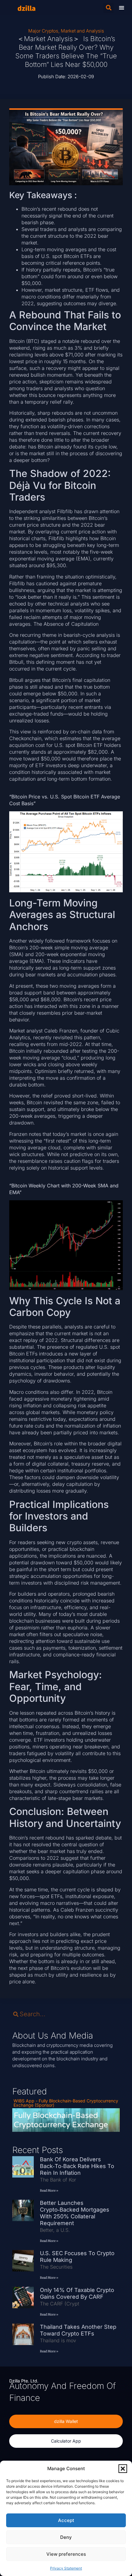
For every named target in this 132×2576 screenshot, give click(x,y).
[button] (123, 2469)
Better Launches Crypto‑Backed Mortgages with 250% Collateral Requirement (75, 2213)
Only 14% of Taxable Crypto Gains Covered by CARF (77, 2293)
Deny (66, 2537)
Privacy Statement (66, 2568)
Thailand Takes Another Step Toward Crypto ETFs (78, 2330)
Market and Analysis (82, 31)
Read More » (49, 2191)
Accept (66, 2520)
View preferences (66, 2554)
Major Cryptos (43, 31)
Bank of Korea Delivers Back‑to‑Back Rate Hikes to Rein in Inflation (77, 2166)
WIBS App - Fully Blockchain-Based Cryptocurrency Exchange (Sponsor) (66, 2103)
